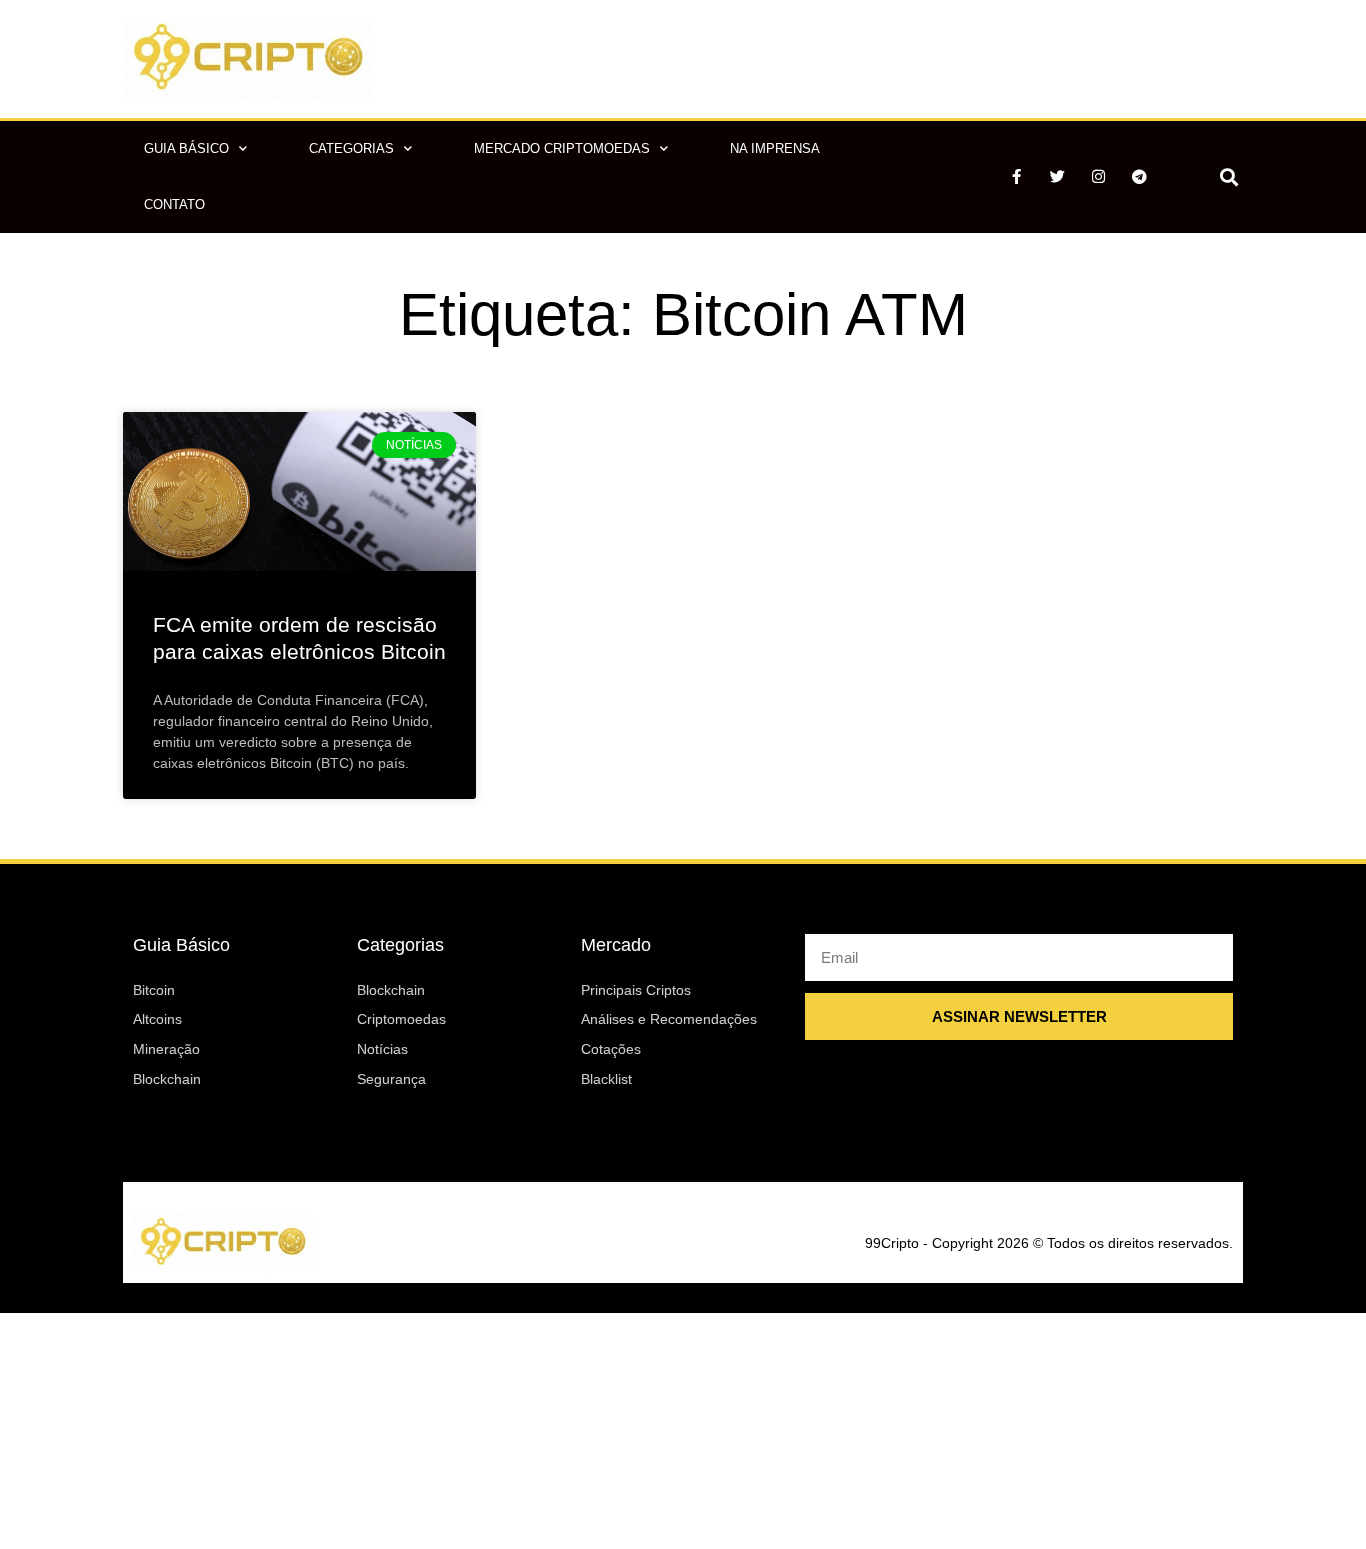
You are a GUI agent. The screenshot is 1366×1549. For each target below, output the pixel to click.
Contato (174, 204)
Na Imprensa (775, 148)
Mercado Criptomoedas (562, 148)
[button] (1228, 176)
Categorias (351, 148)
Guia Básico (186, 148)
